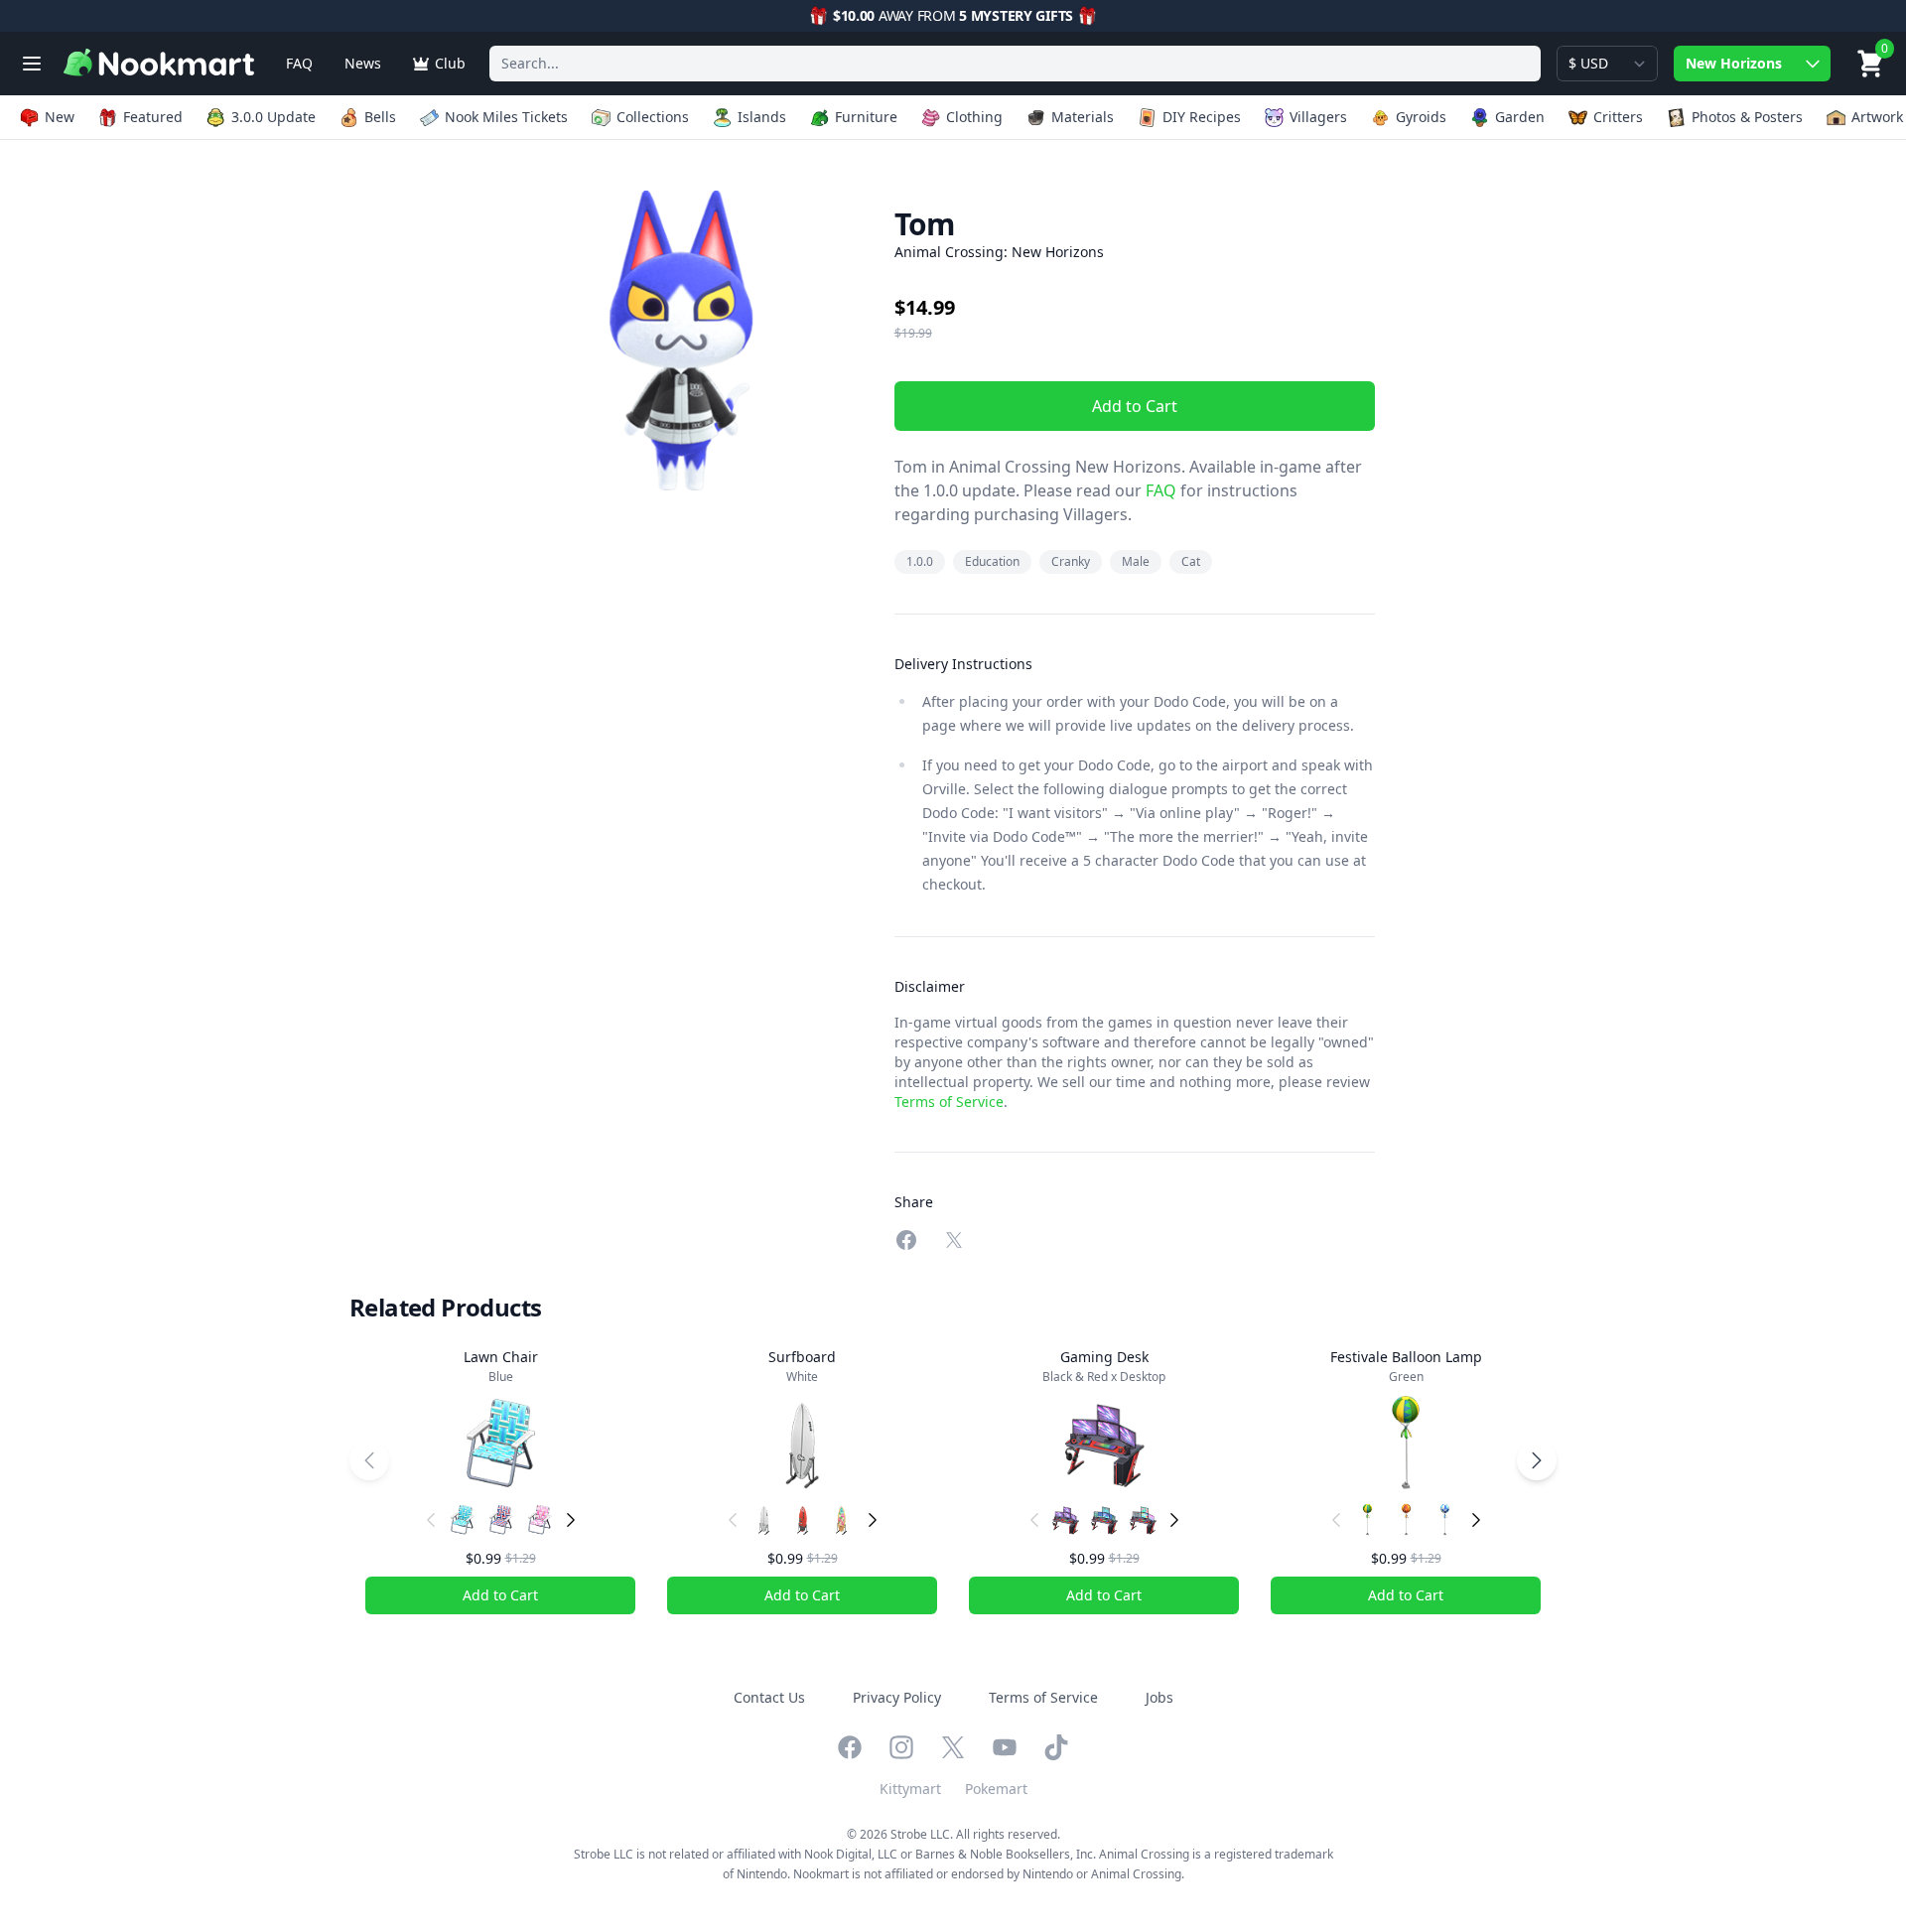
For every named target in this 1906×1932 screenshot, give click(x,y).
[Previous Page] (369, 1460)
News (363, 63)
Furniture (866, 117)
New (60, 117)
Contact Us (769, 1697)
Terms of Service (949, 1102)
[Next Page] (1537, 1460)
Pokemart (996, 1789)
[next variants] (571, 1520)
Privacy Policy (897, 1697)
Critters (1618, 117)
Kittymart (910, 1789)
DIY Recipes (1202, 117)
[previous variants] (431, 1520)
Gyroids (1421, 117)
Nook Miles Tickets (506, 117)
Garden (1520, 117)
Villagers (1318, 117)
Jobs (1159, 1697)
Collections (653, 117)
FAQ (299, 63)
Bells (380, 117)
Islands (762, 117)
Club (450, 63)
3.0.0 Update (273, 117)
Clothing (974, 117)
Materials (1083, 117)
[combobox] (1015, 64)
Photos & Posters (1747, 117)
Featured (153, 117)
